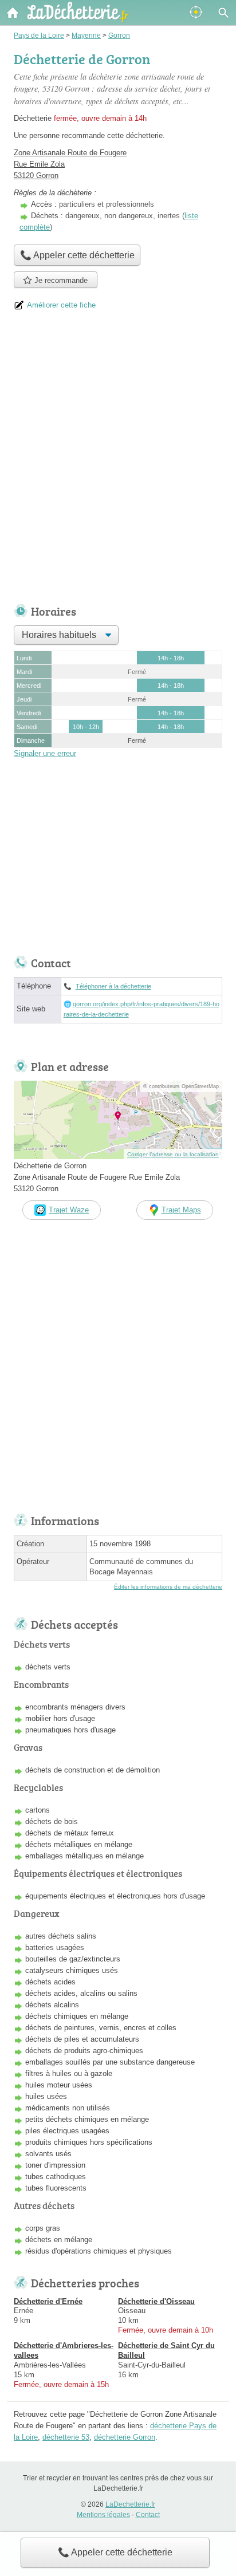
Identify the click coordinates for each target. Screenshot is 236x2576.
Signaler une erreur (45, 753)
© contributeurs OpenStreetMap (181, 1086)
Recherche (223, 13)
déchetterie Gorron (125, 2437)
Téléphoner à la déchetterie (113, 986)
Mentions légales (103, 2515)
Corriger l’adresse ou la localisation (173, 1154)
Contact (148, 2515)
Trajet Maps (181, 1210)
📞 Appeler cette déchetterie (115, 2552)
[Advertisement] (118, 462)
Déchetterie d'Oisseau (156, 2301)
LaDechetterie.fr (130, 2504)
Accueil (13, 13)
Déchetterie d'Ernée (48, 2301)
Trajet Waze (69, 1210)
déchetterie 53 (66, 2437)
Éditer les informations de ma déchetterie (168, 1587)
